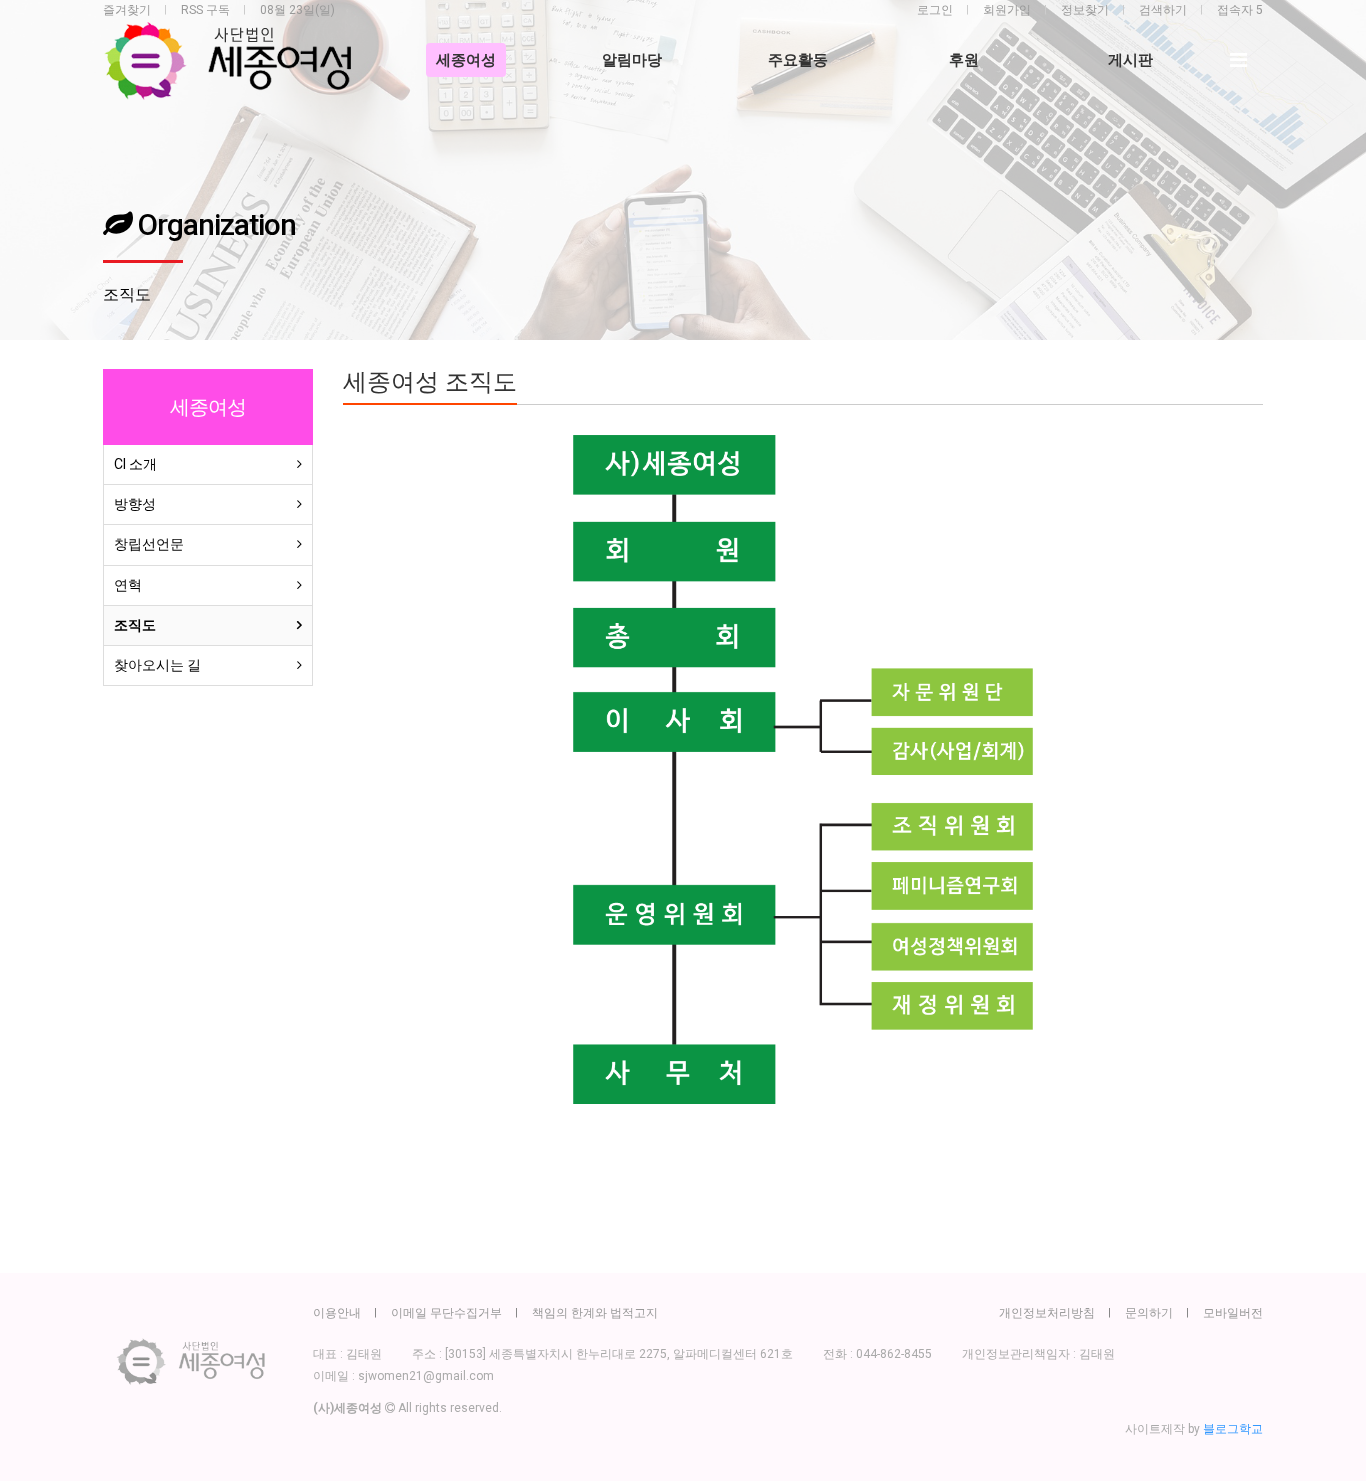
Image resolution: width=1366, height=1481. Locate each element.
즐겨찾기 (127, 10)
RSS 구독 (205, 10)
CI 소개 (135, 464)
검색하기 (1163, 10)
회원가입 (1007, 10)
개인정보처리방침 (1047, 1313)
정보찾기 (1085, 10)
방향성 (135, 504)
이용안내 (337, 1313)
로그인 (935, 10)
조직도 (135, 625)
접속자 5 (1240, 10)
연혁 (128, 585)
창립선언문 (149, 544)
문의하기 (1149, 1313)
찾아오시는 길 (157, 665)
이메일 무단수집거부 (446, 1313)
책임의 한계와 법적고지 (595, 1313)
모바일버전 (1233, 1313)
